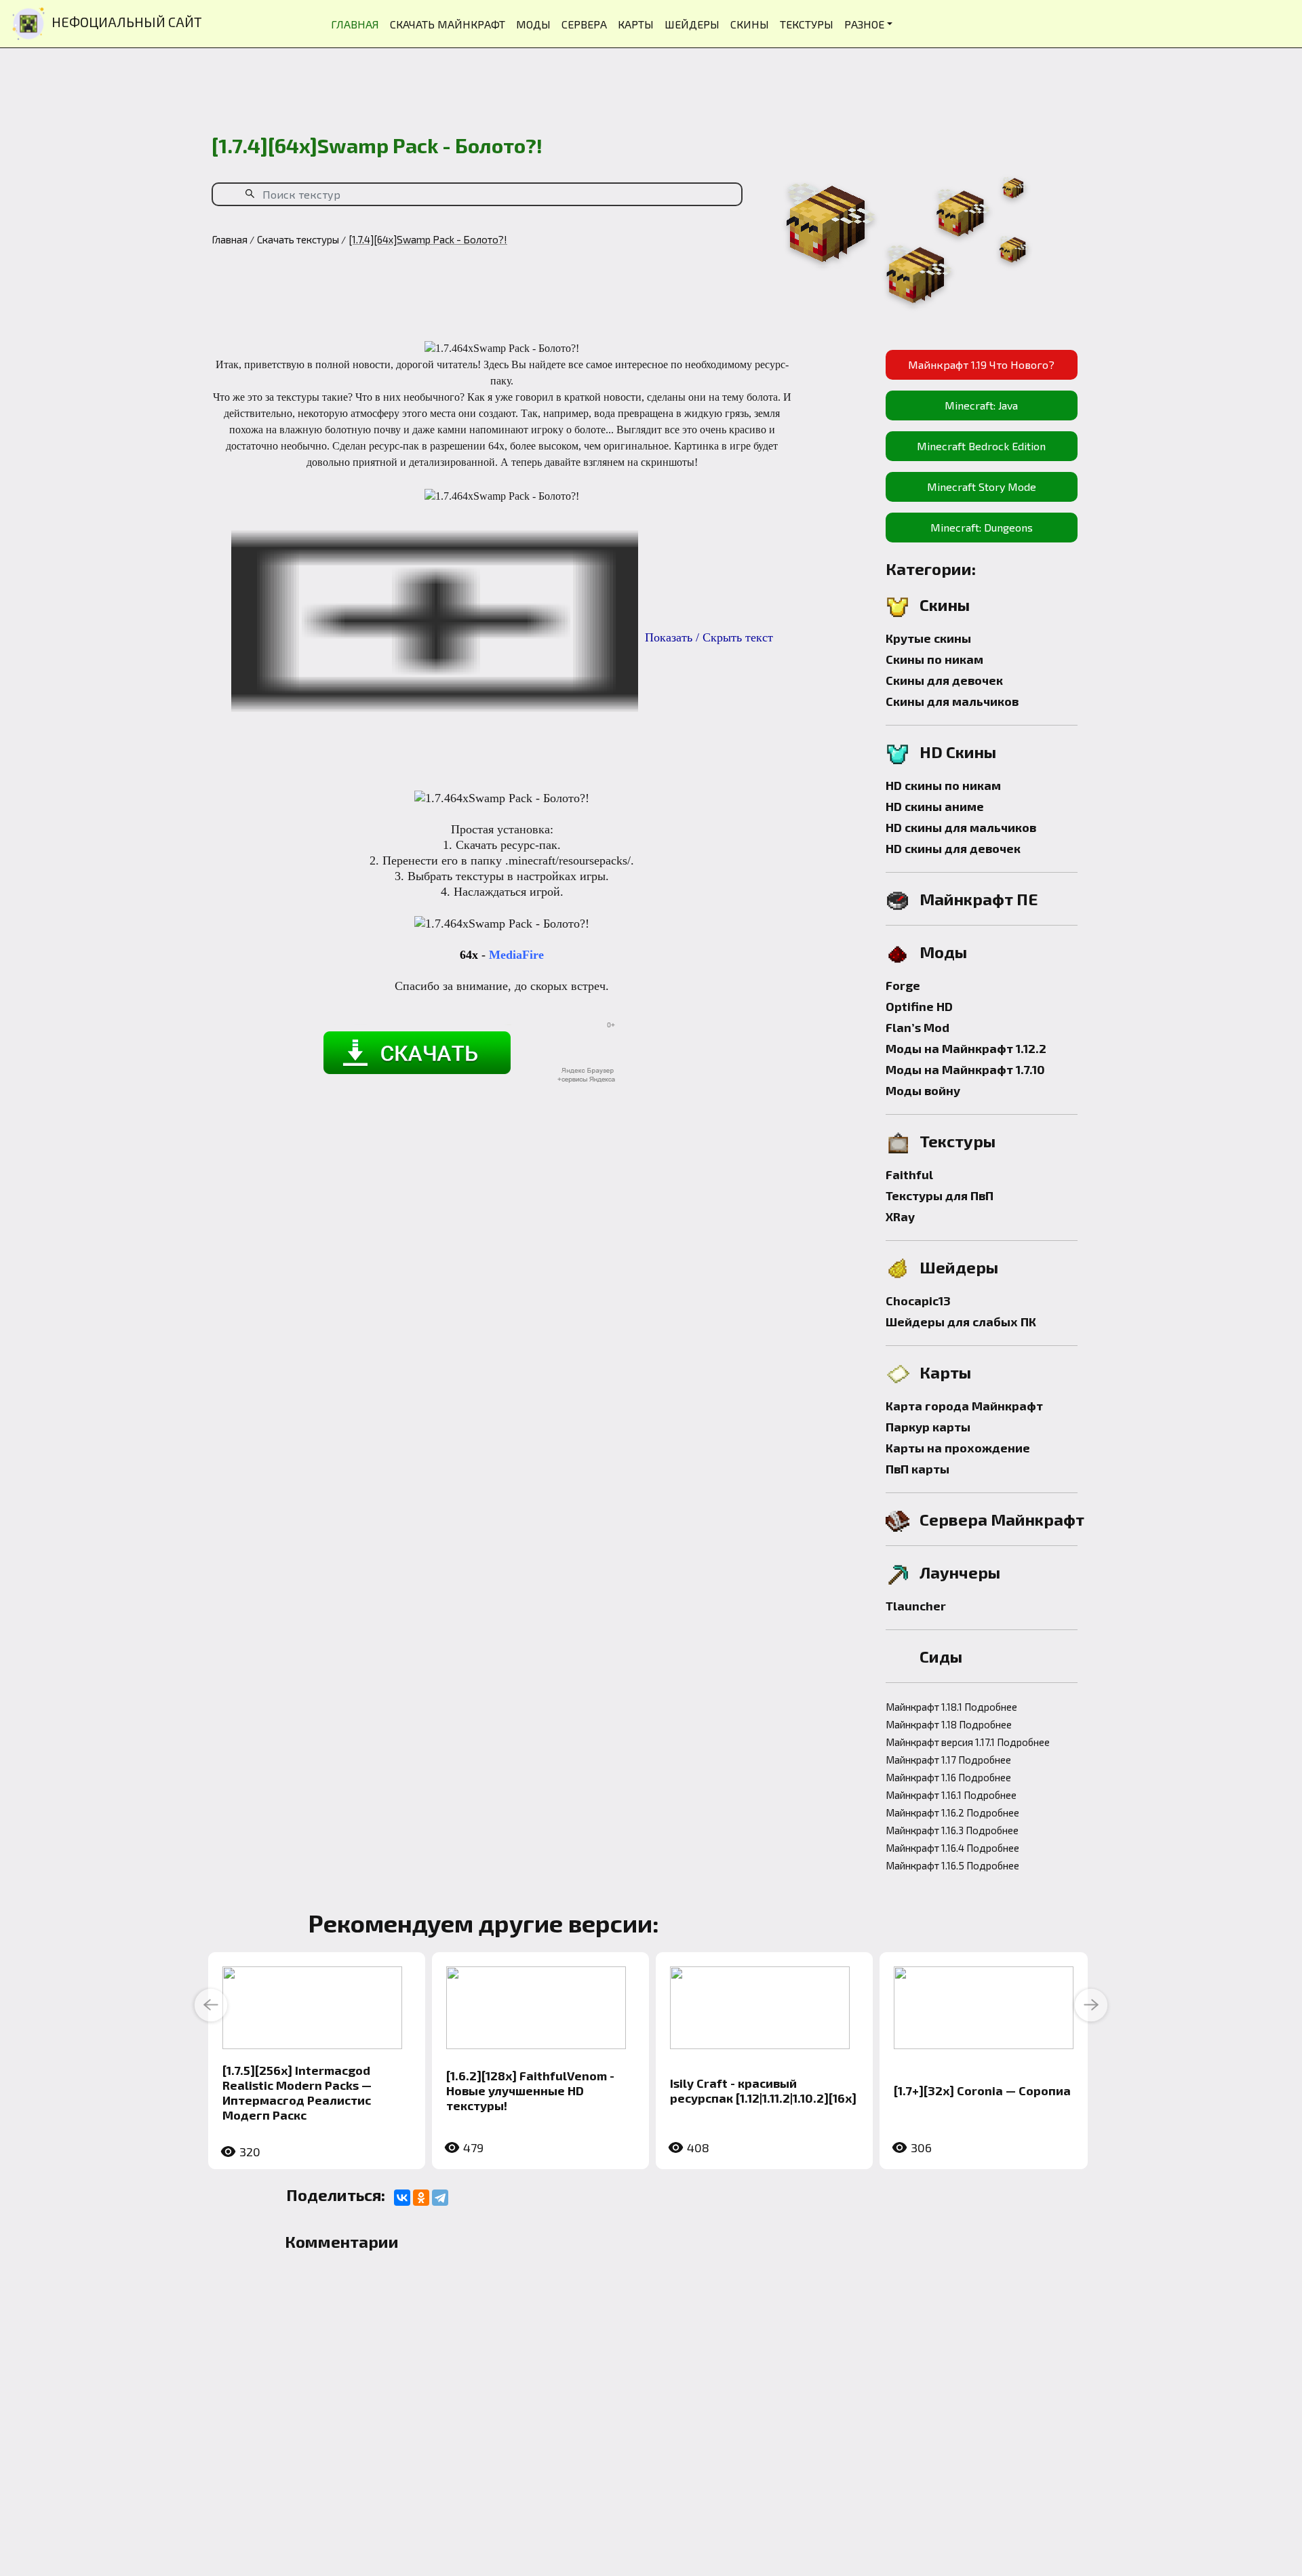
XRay (900, 1216)
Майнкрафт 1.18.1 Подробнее (951, 1707)
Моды (943, 952)
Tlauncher (916, 1606)
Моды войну (923, 1090)
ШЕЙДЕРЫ (692, 24)
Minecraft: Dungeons (982, 527)
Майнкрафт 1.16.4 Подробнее (952, 1848)
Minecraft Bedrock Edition (981, 446)
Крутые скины (928, 638)
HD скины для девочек (953, 848)
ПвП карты (918, 1469)
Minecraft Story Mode (982, 487)
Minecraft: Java (981, 405)
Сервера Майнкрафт (1002, 1519)
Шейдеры (959, 1267)
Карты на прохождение (958, 1448)
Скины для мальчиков (952, 701)
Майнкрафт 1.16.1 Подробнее (951, 1795)
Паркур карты (928, 1427)
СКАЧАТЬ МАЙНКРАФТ (448, 24)
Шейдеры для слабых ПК (961, 1322)
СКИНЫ (750, 24)
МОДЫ (533, 24)
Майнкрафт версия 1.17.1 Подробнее (968, 1742)
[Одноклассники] (421, 2198)
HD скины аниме (935, 806)
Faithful (909, 1174)
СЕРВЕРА (584, 24)
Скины (945, 605)
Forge (903, 985)
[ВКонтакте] (402, 2198)
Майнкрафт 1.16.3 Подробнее (952, 1830)
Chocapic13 (918, 1301)
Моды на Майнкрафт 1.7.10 (965, 1069)
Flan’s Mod (918, 1027)
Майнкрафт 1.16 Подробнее (948, 1777)
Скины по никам (934, 659)
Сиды (941, 1656)
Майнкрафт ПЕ (979, 899)
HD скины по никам (943, 785)
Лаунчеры (960, 1572)
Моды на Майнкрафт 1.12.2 (966, 1048)
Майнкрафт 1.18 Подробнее (949, 1724)
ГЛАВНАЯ (355, 24)
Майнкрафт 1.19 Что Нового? (981, 364)
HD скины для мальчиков (961, 827)
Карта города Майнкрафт (964, 1406)
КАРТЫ (636, 24)
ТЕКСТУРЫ (807, 24)
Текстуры (958, 1141)
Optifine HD (919, 1006)
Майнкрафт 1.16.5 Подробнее (952, 1865)
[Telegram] (440, 2198)
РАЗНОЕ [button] (864, 24)
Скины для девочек (944, 680)
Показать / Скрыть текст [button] (709, 637)
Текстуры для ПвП (940, 1195)
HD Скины (958, 752)
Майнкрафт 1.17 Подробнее (948, 1760)
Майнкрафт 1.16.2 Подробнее (952, 1812)
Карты (945, 1372)
